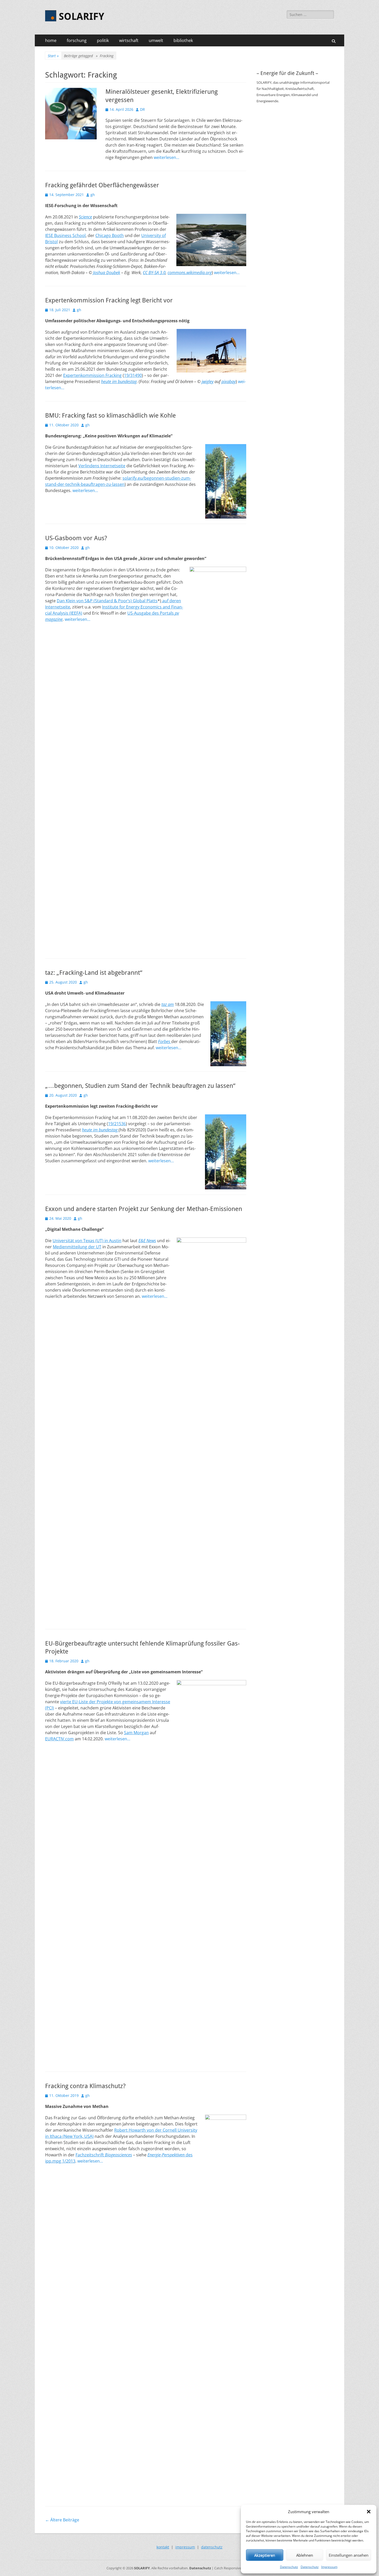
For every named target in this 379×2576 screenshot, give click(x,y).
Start (53, 56)
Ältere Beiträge (62, 2520)
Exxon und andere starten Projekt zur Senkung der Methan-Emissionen (144, 1209)
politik (103, 40)
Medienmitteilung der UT (77, 1247)
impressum (185, 2547)
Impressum (329, 2567)
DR (142, 109)
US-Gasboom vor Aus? (76, 538)
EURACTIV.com (59, 1739)
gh (93, 195)
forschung (77, 40)
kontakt (163, 2547)
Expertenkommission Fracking (92, 375)
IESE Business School (65, 235)
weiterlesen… (166, 157)
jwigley (208, 382)
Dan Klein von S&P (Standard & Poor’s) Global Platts (107, 601)
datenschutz (212, 2547)
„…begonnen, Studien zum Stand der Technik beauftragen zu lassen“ (140, 1086)
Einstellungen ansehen (349, 2555)
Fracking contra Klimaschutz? (85, 2086)
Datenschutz (289, 2567)
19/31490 (133, 375)
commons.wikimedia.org (190, 273)
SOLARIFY (81, 16)
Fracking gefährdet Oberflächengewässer (102, 185)
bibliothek (183, 40)
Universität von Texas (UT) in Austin (87, 1241)
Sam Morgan (136, 1733)
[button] (369, 2512)
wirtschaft (129, 40)
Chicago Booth (110, 235)
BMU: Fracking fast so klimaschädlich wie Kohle (110, 416)
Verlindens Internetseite (102, 466)
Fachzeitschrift (104, 2155)
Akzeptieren (265, 2555)
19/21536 (117, 1124)
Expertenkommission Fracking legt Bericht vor (109, 300)
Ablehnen (305, 2555)
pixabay (229, 382)
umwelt (156, 40)
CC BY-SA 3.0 (154, 273)
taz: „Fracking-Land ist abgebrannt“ (94, 973)
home (51, 40)
